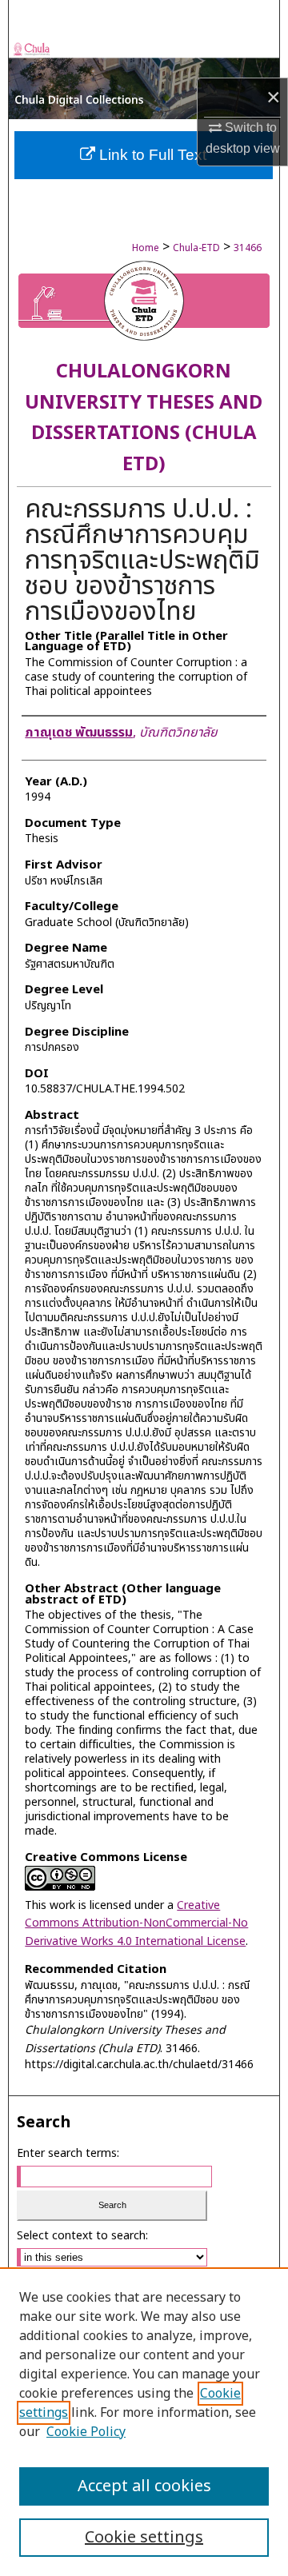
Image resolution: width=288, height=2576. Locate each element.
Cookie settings (144, 2538)
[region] (144, 2422)
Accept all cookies (144, 2486)
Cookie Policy (86, 2432)
